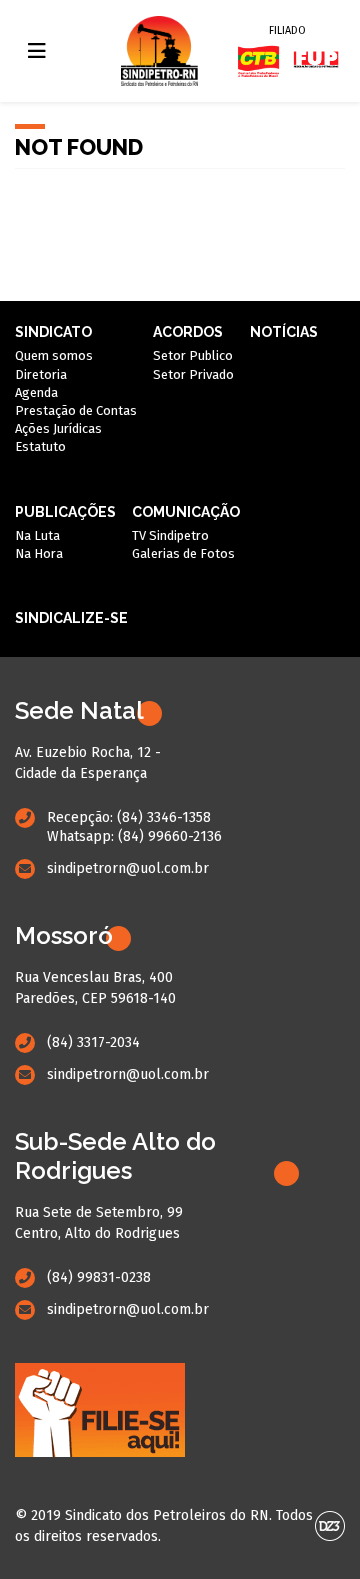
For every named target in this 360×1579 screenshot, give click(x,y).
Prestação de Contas (76, 410)
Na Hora (39, 553)
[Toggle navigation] (37, 51)
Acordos (188, 332)
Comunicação (186, 512)
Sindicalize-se (71, 618)
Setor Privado (193, 374)
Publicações (65, 512)
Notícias (284, 332)
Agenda (36, 392)
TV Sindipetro (170, 535)
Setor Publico (193, 355)
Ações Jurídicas (58, 428)
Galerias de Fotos (183, 553)
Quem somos (54, 355)
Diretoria (41, 374)
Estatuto (40, 446)
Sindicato (53, 332)
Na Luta (37, 535)
